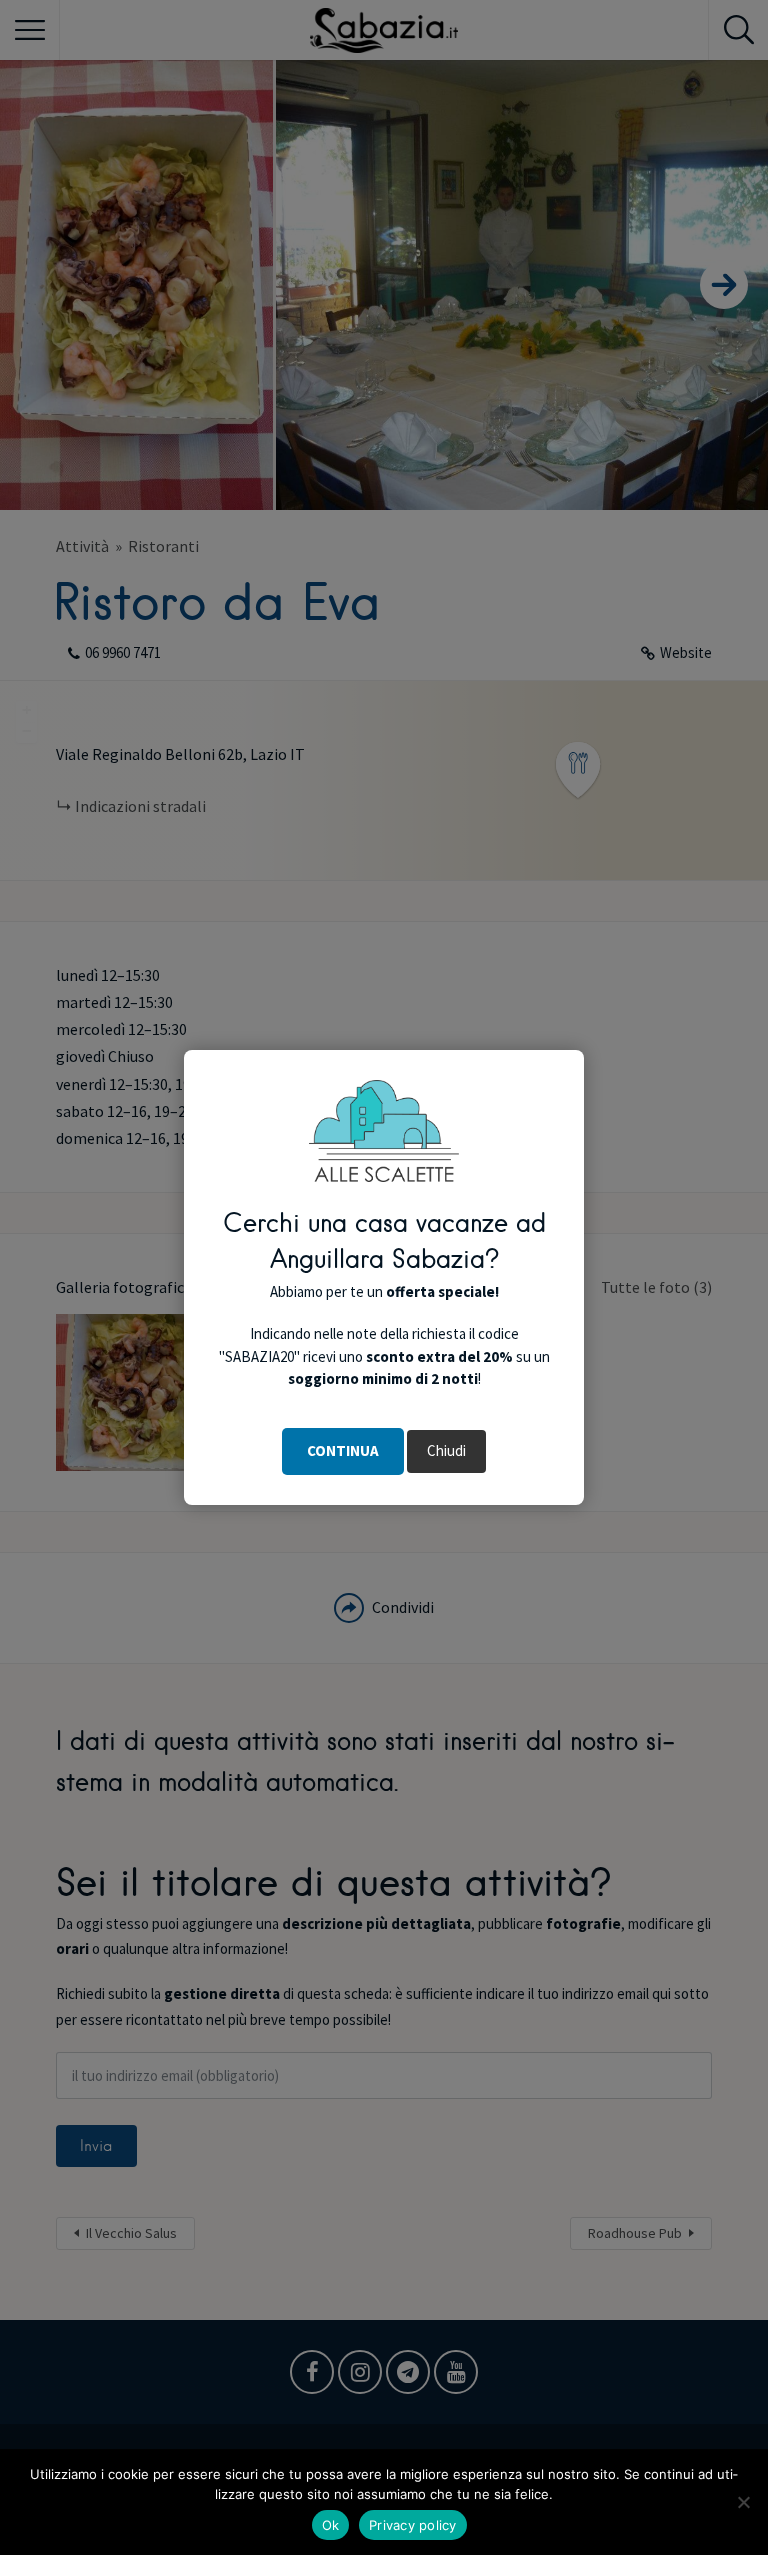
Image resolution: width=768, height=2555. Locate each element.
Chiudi (446, 1450)
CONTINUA (343, 1450)
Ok (331, 2525)
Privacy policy (413, 2525)
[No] (743, 2502)
